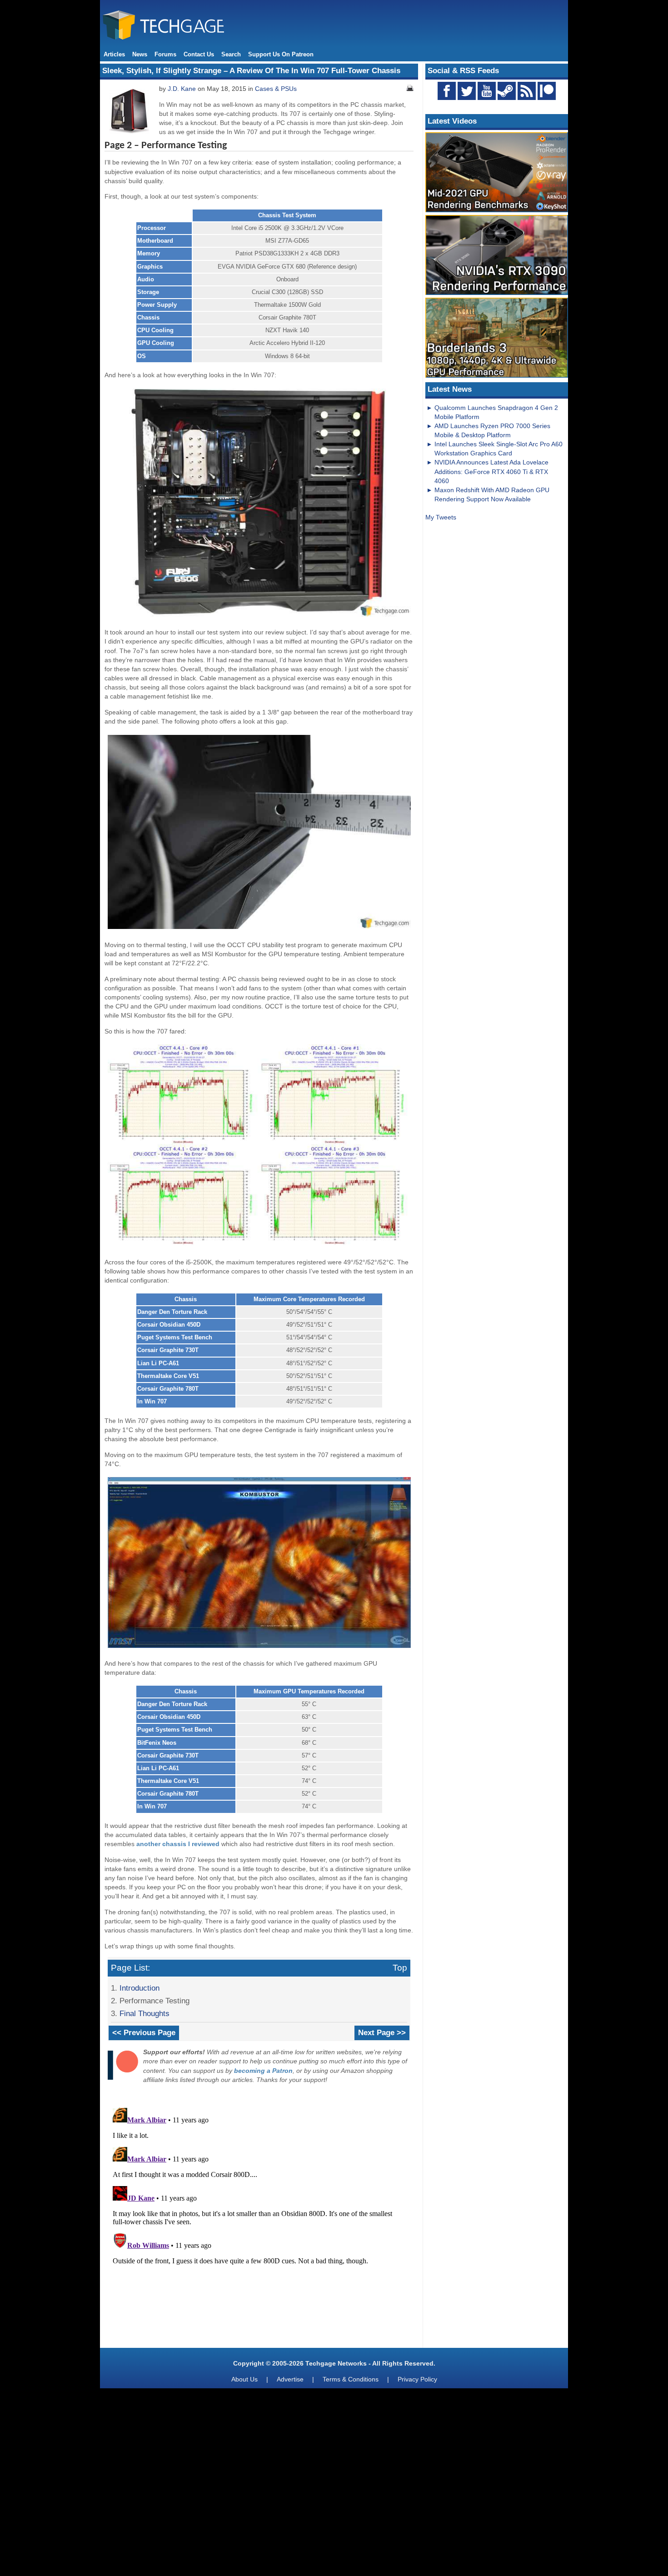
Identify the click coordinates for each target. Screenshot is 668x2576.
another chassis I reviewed (178, 1844)
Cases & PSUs (276, 89)
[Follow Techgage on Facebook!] (447, 91)
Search (231, 54)
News (140, 54)
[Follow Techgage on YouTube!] (487, 91)
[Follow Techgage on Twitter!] (467, 91)
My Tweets (441, 517)
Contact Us (199, 54)
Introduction (140, 1988)
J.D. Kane (182, 89)
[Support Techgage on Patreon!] (547, 98)
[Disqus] (259, 2218)
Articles (114, 54)
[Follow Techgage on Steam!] (507, 91)
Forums (165, 54)
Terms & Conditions (351, 2379)
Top (400, 1968)
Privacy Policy (417, 2379)
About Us (244, 2379)
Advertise (290, 2379)
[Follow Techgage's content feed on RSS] (527, 91)
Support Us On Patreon (281, 54)
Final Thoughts (145, 2013)
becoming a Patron (263, 2071)
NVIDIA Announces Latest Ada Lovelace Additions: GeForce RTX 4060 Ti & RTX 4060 (491, 471)
